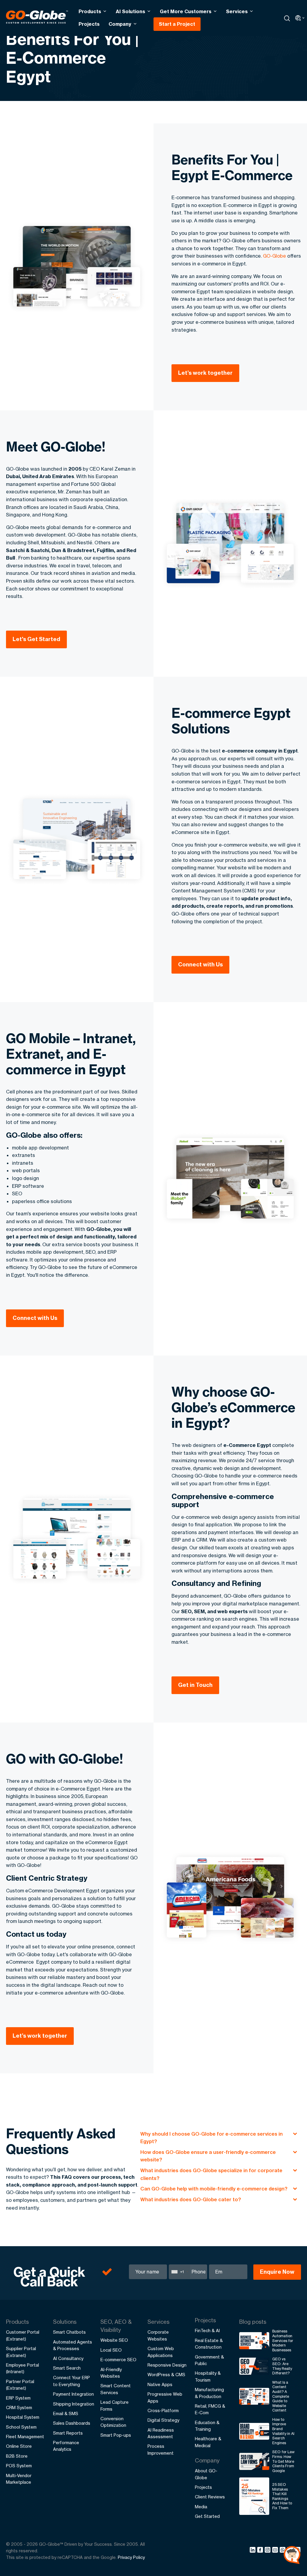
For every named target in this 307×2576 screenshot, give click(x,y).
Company (120, 24)
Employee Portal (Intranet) (22, 2368)
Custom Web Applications (161, 2352)
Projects (89, 24)
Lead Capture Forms (115, 2405)
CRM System (19, 2407)
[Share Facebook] (261, 2551)
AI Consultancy (68, 2358)
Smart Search (67, 2368)
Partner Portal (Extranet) (20, 2385)
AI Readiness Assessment (161, 2433)
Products (90, 11)
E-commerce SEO (118, 2360)
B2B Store (17, 2456)
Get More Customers (186, 11)
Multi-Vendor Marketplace (19, 2479)
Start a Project (177, 24)
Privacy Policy (131, 2557)
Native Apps (160, 2384)
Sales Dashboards (72, 2423)
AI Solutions (130, 11)
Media (201, 2507)
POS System (19, 2466)
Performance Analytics (66, 2446)
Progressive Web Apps (165, 2397)
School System (21, 2427)
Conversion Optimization (113, 2422)
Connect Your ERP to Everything (72, 2381)
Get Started (207, 2516)
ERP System (18, 2398)
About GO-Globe (206, 2474)
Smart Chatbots (69, 2332)
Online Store (19, 2446)
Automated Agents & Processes (73, 2345)
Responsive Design (167, 2365)
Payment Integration (73, 2394)
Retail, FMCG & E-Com (210, 2409)
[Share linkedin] (253, 2551)
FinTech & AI (207, 2331)
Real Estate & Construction (209, 2344)
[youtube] (276, 2551)
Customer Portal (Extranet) (23, 2335)
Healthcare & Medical (208, 2442)
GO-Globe (274, 256)
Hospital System (23, 2417)
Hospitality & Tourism (208, 2376)
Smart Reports (68, 2433)
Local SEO (111, 2350)
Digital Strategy (163, 2420)
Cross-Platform (163, 2410)
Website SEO (114, 2340)
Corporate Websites (158, 2335)
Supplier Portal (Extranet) (21, 2352)
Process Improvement (161, 2449)
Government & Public (209, 2360)
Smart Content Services (116, 2389)
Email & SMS (66, 2413)
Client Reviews (210, 2497)
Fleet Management (25, 2437)
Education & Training (207, 2426)
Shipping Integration (74, 2404)
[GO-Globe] (37, 17)
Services (237, 11)
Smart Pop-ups (116, 2435)
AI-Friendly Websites (111, 2373)
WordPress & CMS (166, 2375)
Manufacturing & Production (209, 2393)
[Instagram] (268, 2551)
